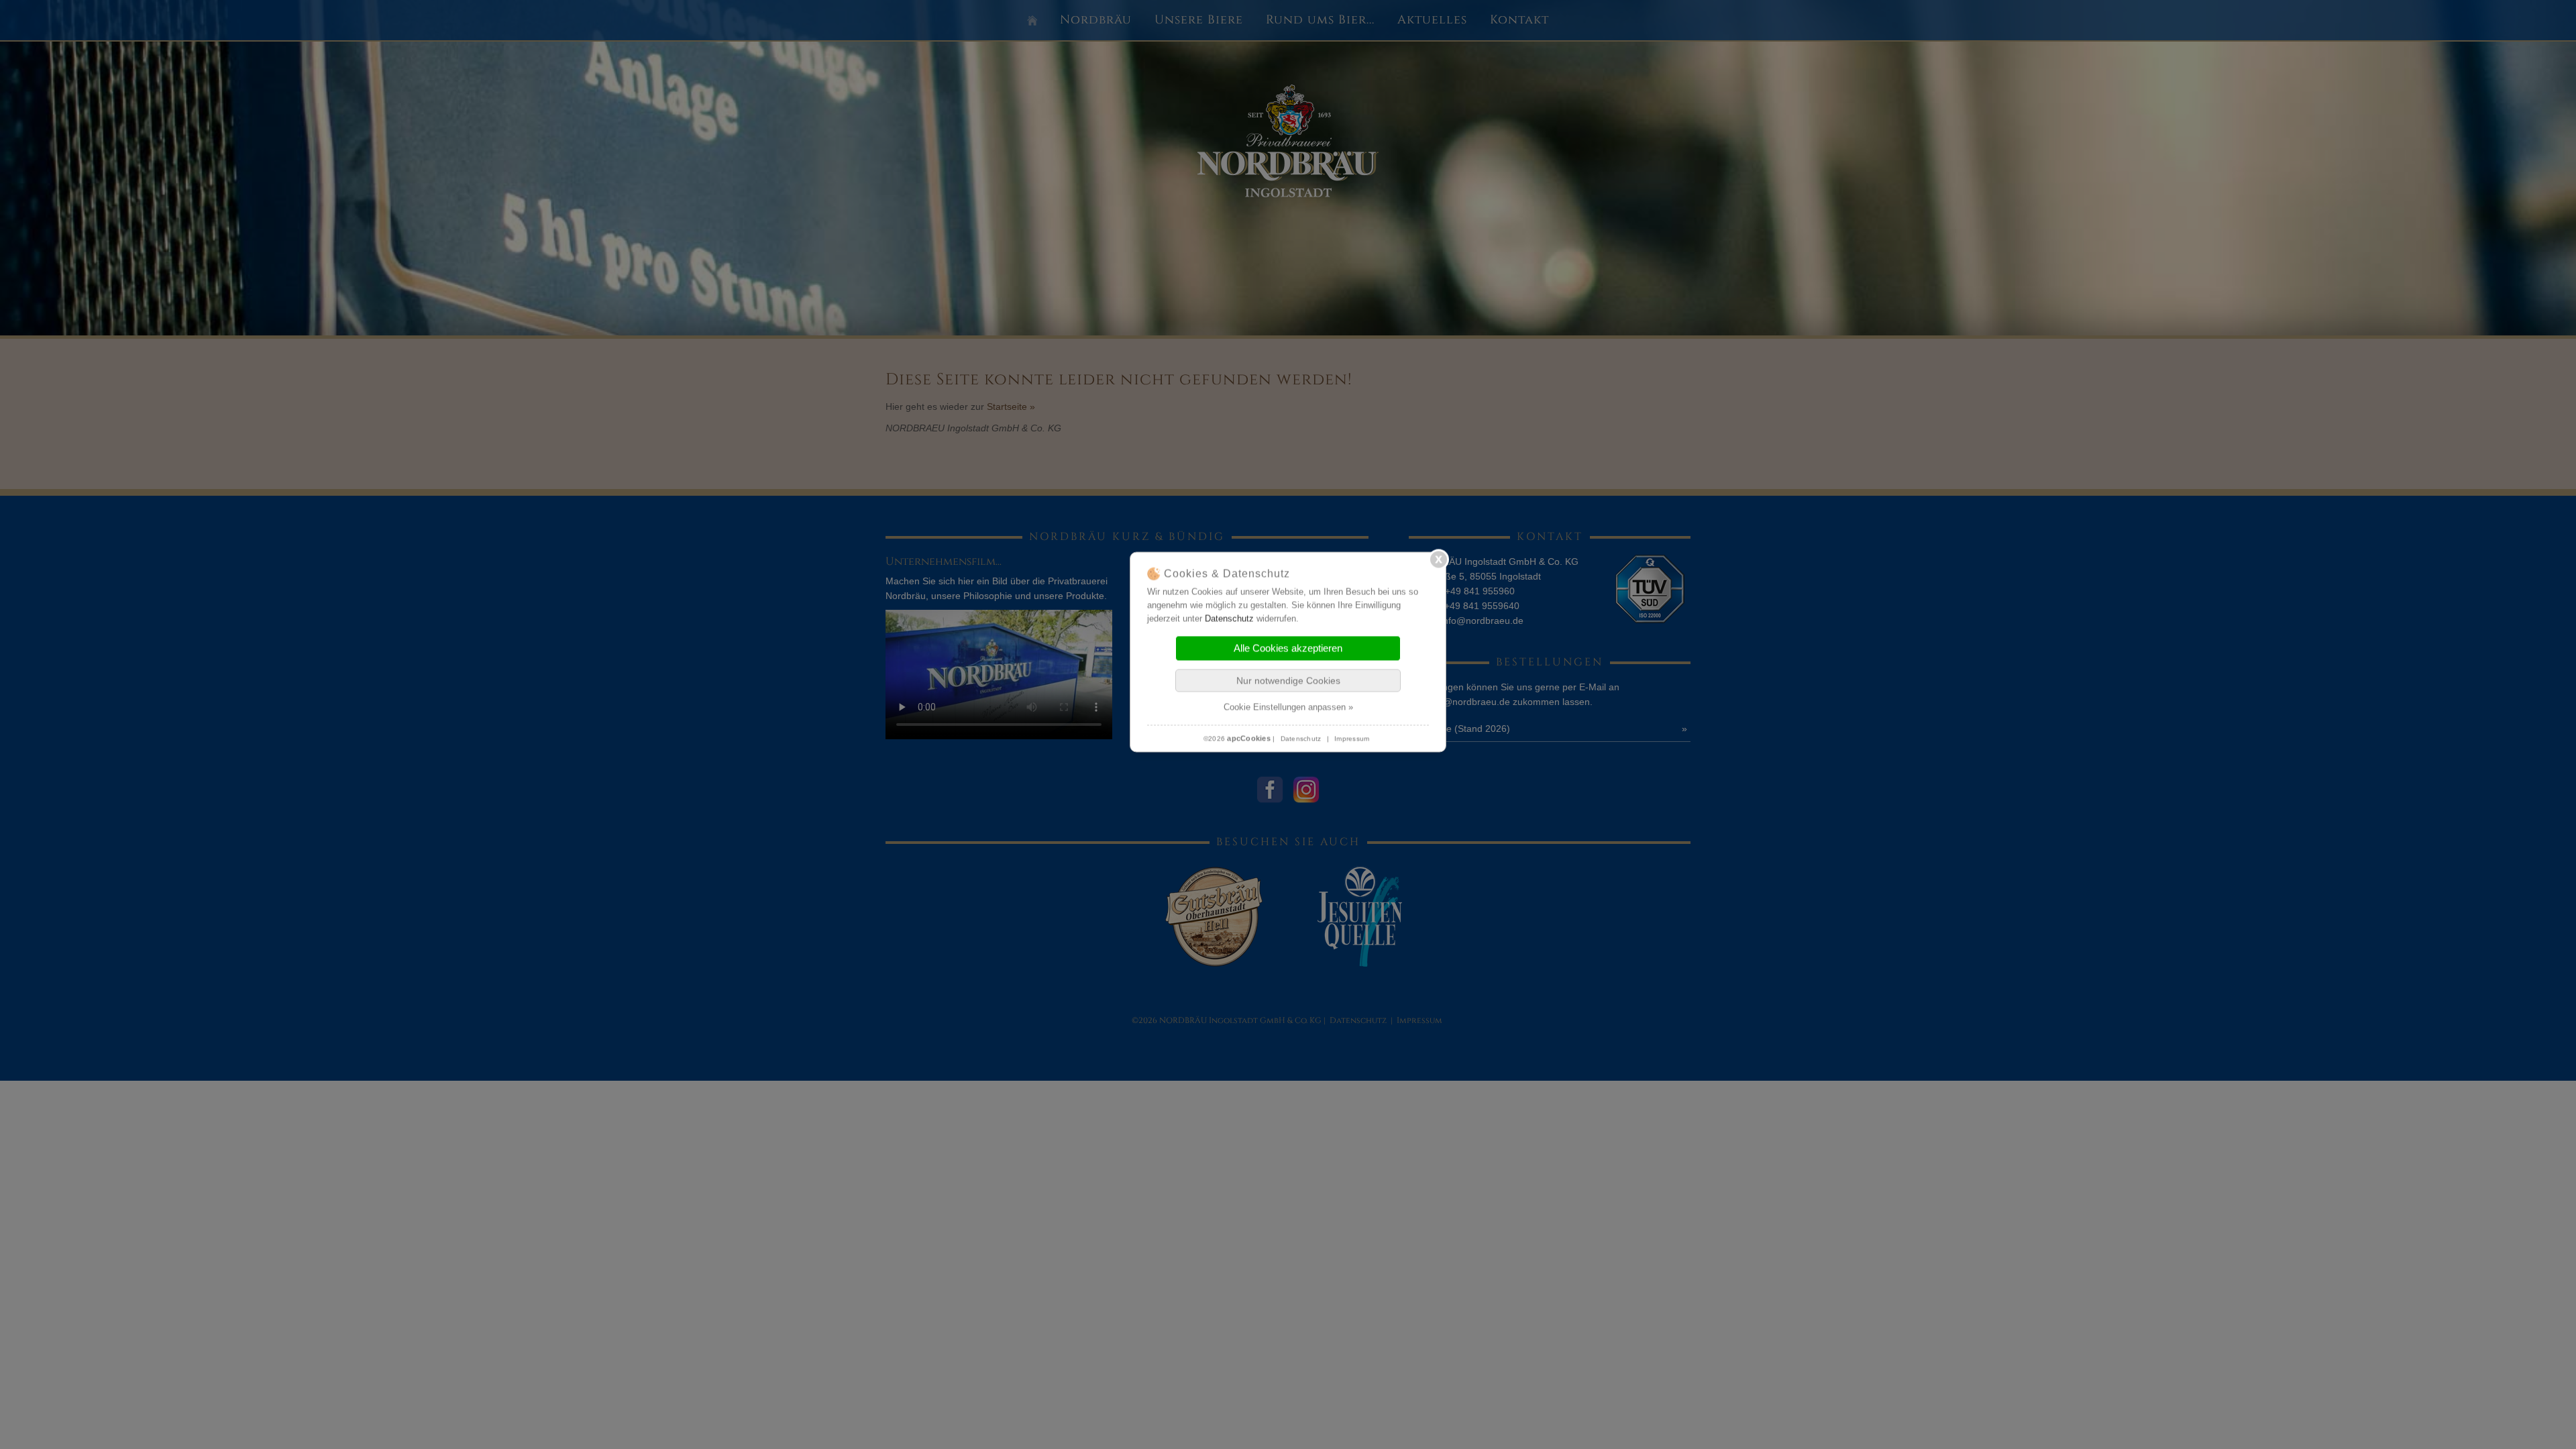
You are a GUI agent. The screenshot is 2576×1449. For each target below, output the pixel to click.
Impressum (1352, 739)
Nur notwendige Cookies (1288, 681)
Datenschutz (1229, 619)
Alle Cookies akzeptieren (1288, 648)
